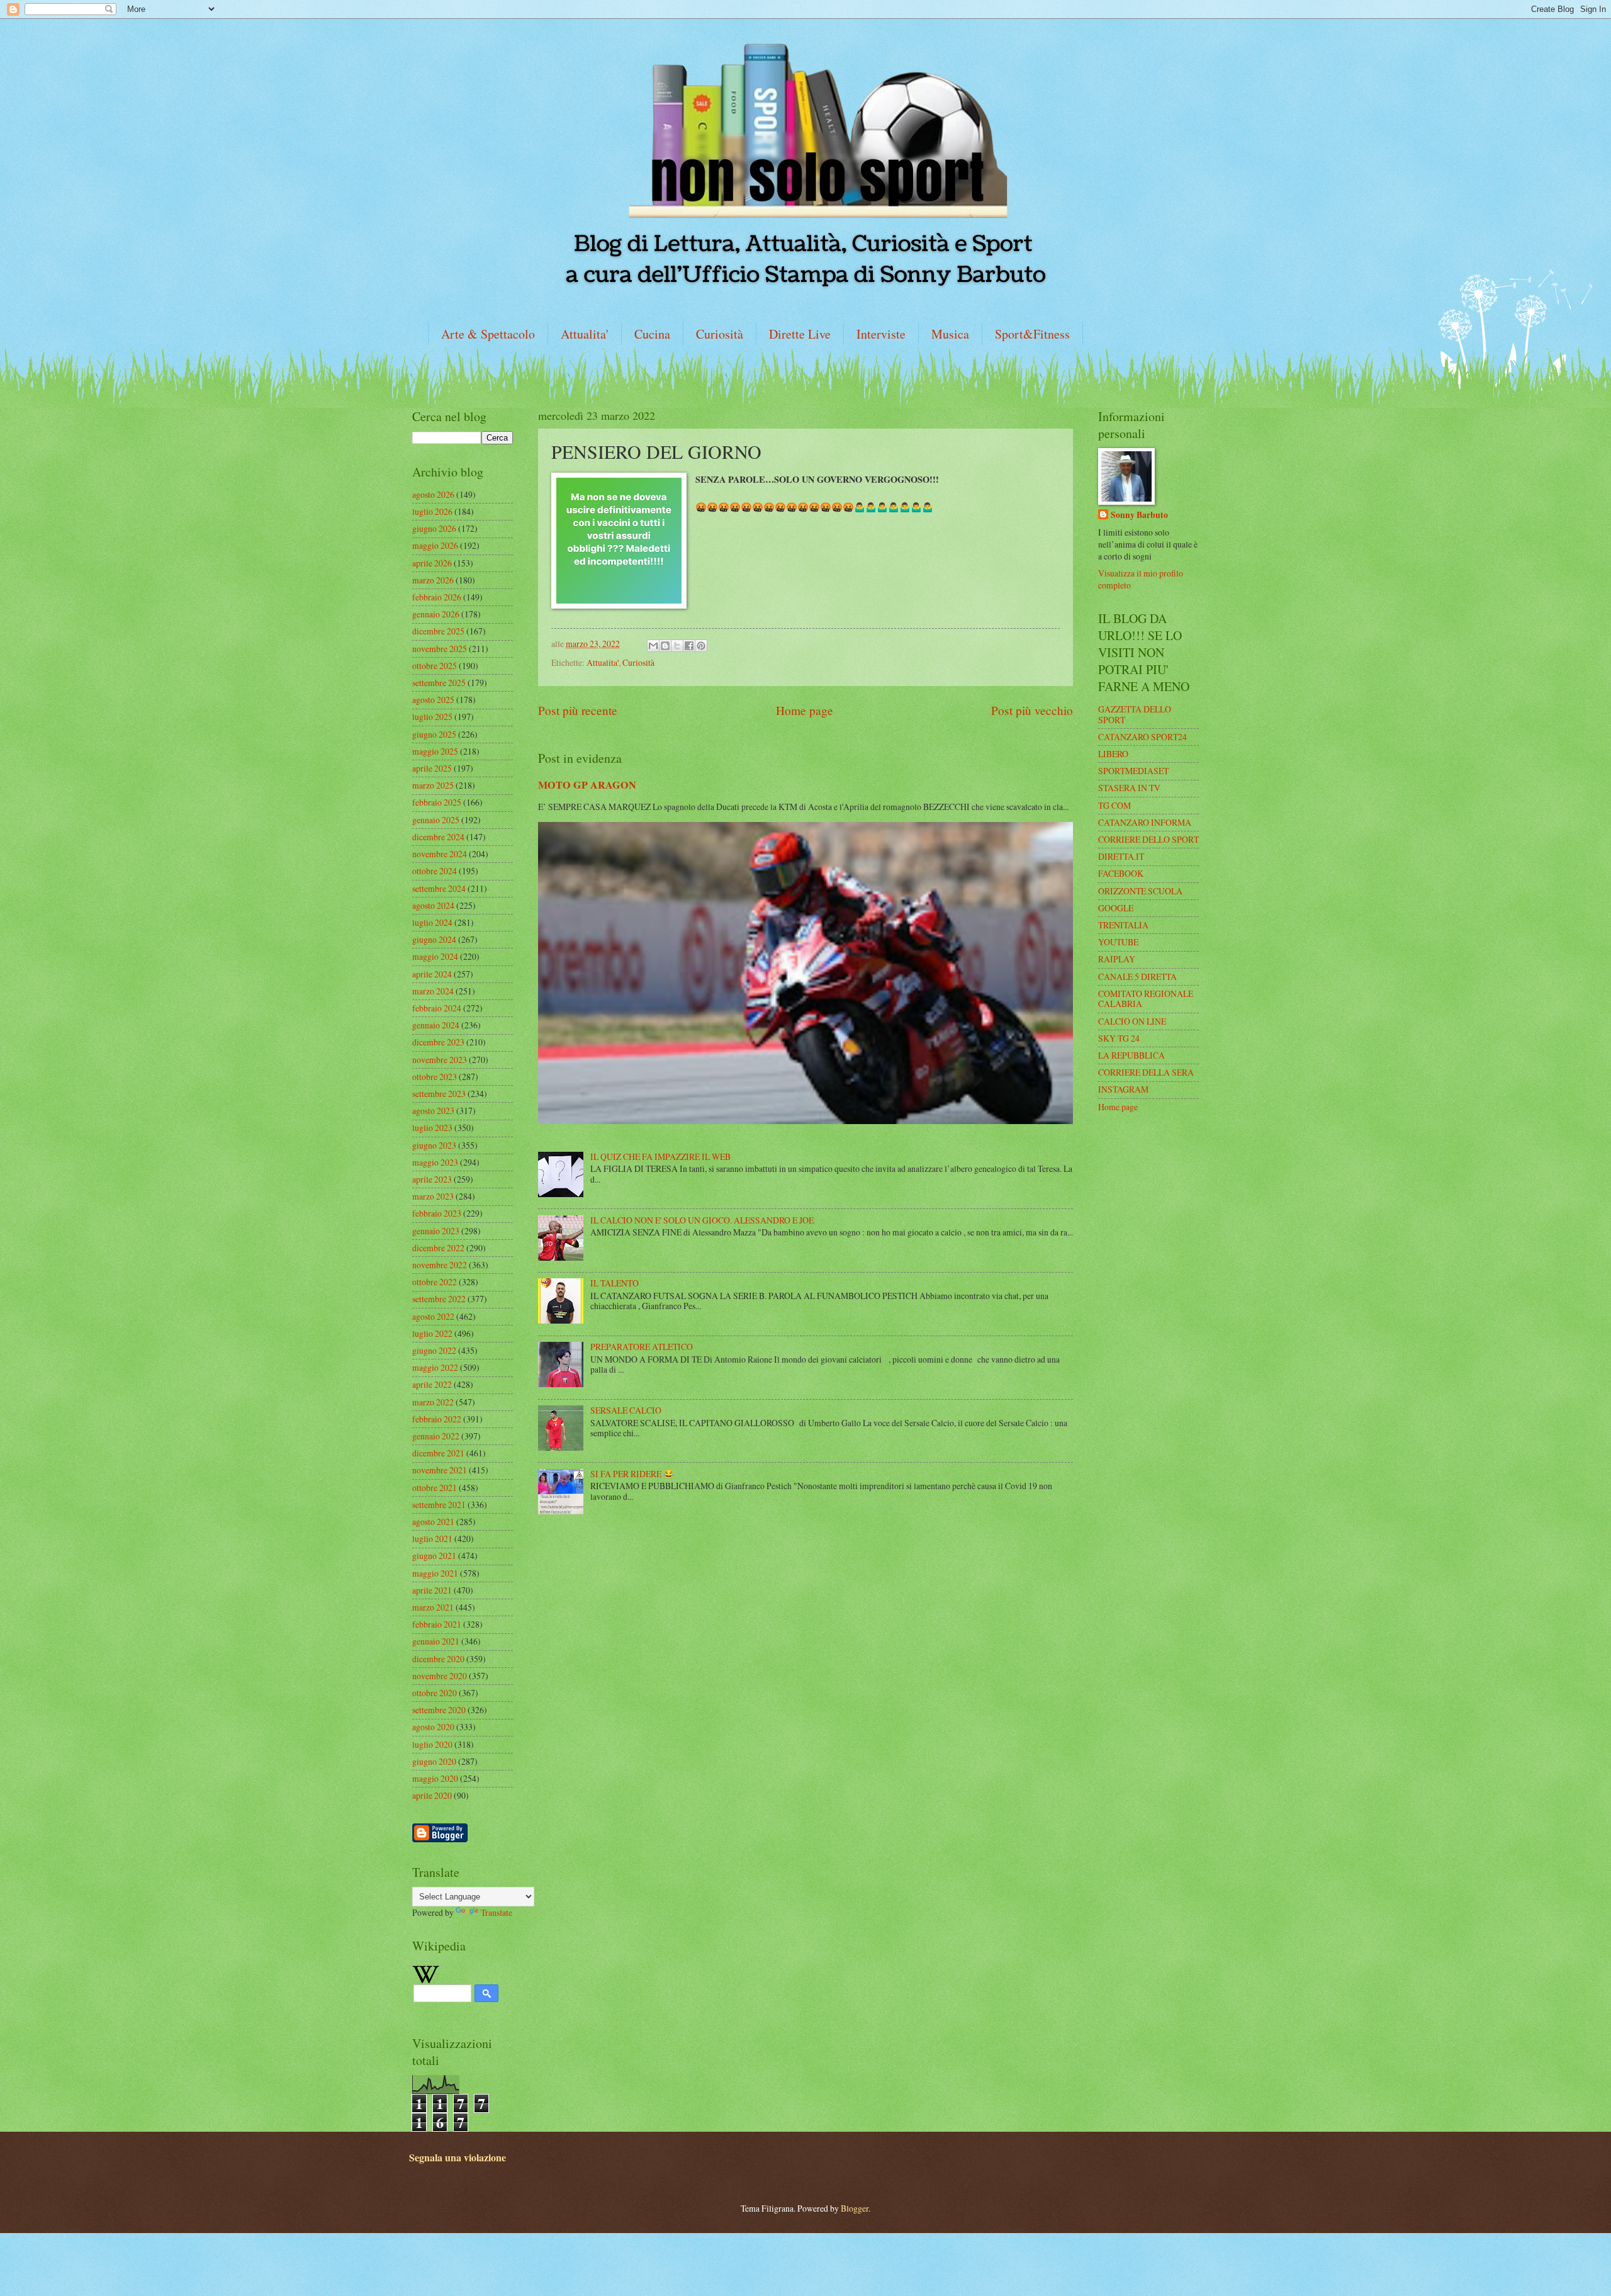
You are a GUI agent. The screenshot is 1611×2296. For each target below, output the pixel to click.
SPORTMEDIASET (1133, 771)
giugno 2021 (434, 1556)
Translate (497, 1912)
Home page (805, 710)
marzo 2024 (433, 991)
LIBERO (1113, 754)
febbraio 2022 (437, 1419)
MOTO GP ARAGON (587, 785)
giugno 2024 (434, 939)
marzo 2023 (433, 1196)
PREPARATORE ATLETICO (642, 1347)
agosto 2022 (433, 1316)
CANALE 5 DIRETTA (1137, 976)
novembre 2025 (440, 649)
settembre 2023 (439, 1094)
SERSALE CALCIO (626, 1410)
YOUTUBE (1118, 942)
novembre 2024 (440, 854)
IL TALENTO (615, 1283)
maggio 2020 (435, 1778)
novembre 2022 (440, 1265)
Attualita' (585, 334)
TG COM (1114, 805)
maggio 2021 (435, 1573)
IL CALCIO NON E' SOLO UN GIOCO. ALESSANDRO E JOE (702, 1220)
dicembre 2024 (438, 837)
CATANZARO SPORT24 (1142, 737)
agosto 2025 (433, 700)
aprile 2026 (432, 563)
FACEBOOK (1121, 873)
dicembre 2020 (438, 1659)
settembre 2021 (439, 1505)
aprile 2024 (432, 974)
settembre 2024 (439, 888)
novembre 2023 (440, 1060)
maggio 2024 (435, 956)
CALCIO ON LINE (1132, 1021)
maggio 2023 (435, 1162)
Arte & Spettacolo (488, 334)
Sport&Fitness (1032, 334)
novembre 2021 (440, 1470)
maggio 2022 (435, 1367)
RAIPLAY (1117, 959)
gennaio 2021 (436, 1641)
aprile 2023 (432, 1179)
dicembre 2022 (438, 1248)
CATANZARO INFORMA (1145, 822)
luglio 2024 (432, 922)
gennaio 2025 (436, 820)
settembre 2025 (439, 683)
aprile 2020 (432, 1795)
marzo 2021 (433, 1607)
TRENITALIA (1123, 925)
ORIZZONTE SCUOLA (1140, 891)
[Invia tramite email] (653, 646)
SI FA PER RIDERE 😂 (632, 1474)
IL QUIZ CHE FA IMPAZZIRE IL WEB (660, 1156)
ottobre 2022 (435, 1282)
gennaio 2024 (436, 1025)
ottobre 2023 (435, 1077)
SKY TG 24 (1119, 1038)
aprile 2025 (432, 768)
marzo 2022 (433, 1402)
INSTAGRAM (1123, 1089)
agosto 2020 (433, 1727)
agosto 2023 (433, 1111)
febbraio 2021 (437, 1624)
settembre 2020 (439, 1710)
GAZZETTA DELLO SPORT (1135, 714)
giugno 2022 (434, 1350)
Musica (950, 334)
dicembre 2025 (438, 631)
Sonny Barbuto (1139, 515)
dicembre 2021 (438, 1453)
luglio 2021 (432, 1539)
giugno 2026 (434, 528)
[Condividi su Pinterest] (701, 646)
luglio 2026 (432, 511)
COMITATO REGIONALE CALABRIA (1146, 999)
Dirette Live (800, 334)
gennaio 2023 (436, 1231)
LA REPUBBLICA (1131, 1055)
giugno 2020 (434, 1761)
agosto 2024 (433, 905)
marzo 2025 (433, 785)
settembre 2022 (439, 1299)
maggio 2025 (435, 751)
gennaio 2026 (436, 614)
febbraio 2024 (437, 1008)
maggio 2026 (435, 545)
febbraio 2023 (437, 1213)
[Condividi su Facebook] (689, 646)
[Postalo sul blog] (665, 646)
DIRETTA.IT (1121, 856)
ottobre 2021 (435, 1488)
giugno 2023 (434, 1145)
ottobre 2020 (435, 1693)
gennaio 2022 (436, 1436)
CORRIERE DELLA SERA (1146, 1072)
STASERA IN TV (1129, 788)
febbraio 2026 (437, 597)
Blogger (855, 2208)
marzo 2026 (433, 580)
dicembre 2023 (438, 1042)
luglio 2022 (432, 1333)
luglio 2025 (432, 717)
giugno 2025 (434, 734)
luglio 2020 (432, 1744)
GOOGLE (1116, 908)
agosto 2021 (433, 1522)
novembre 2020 (440, 1676)
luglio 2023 (432, 1128)
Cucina (652, 334)
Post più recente (578, 710)
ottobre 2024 (435, 871)
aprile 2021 (432, 1590)
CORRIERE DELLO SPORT (1148, 839)
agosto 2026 (433, 494)
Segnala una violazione (457, 2158)
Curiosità (720, 334)
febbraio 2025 (437, 802)
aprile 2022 (432, 1384)
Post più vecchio (1032, 710)
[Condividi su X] (677, 646)
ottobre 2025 (435, 666)
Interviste (881, 334)
